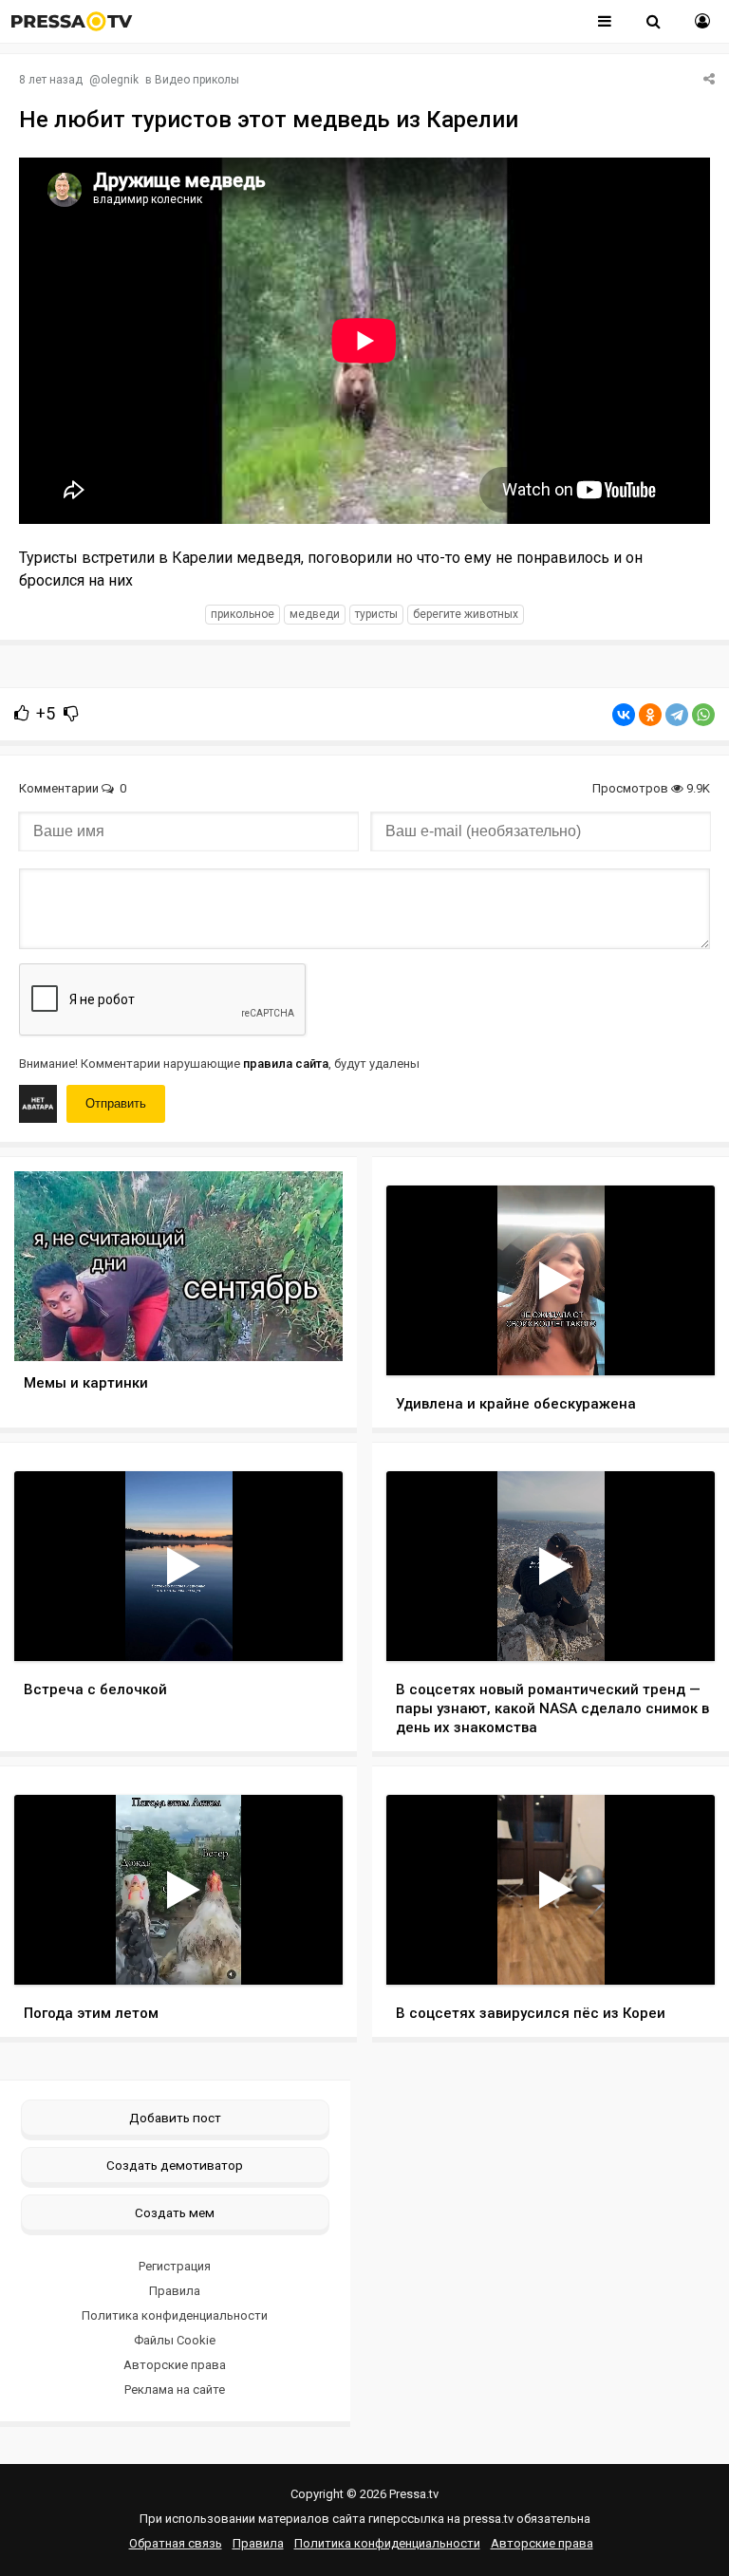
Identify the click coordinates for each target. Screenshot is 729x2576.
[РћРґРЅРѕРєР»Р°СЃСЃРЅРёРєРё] (650, 715)
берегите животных (466, 614)
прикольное (243, 614)
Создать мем (175, 2212)
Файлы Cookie (175, 2340)
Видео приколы (197, 80)
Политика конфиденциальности (175, 2315)
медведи (315, 614)
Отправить (116, 1103)
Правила (175, 2291)
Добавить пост (175, 2118)
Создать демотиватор (175, 2165)
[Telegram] (677, 715)
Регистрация (175, 2266)
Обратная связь (176, 2543)
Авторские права (175, 2365)
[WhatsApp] (703, 715)
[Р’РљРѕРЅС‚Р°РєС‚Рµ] (624, 715)
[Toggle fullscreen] (678, 1343)
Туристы (376, 614)
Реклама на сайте (175, 2389)
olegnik (120, 80)
